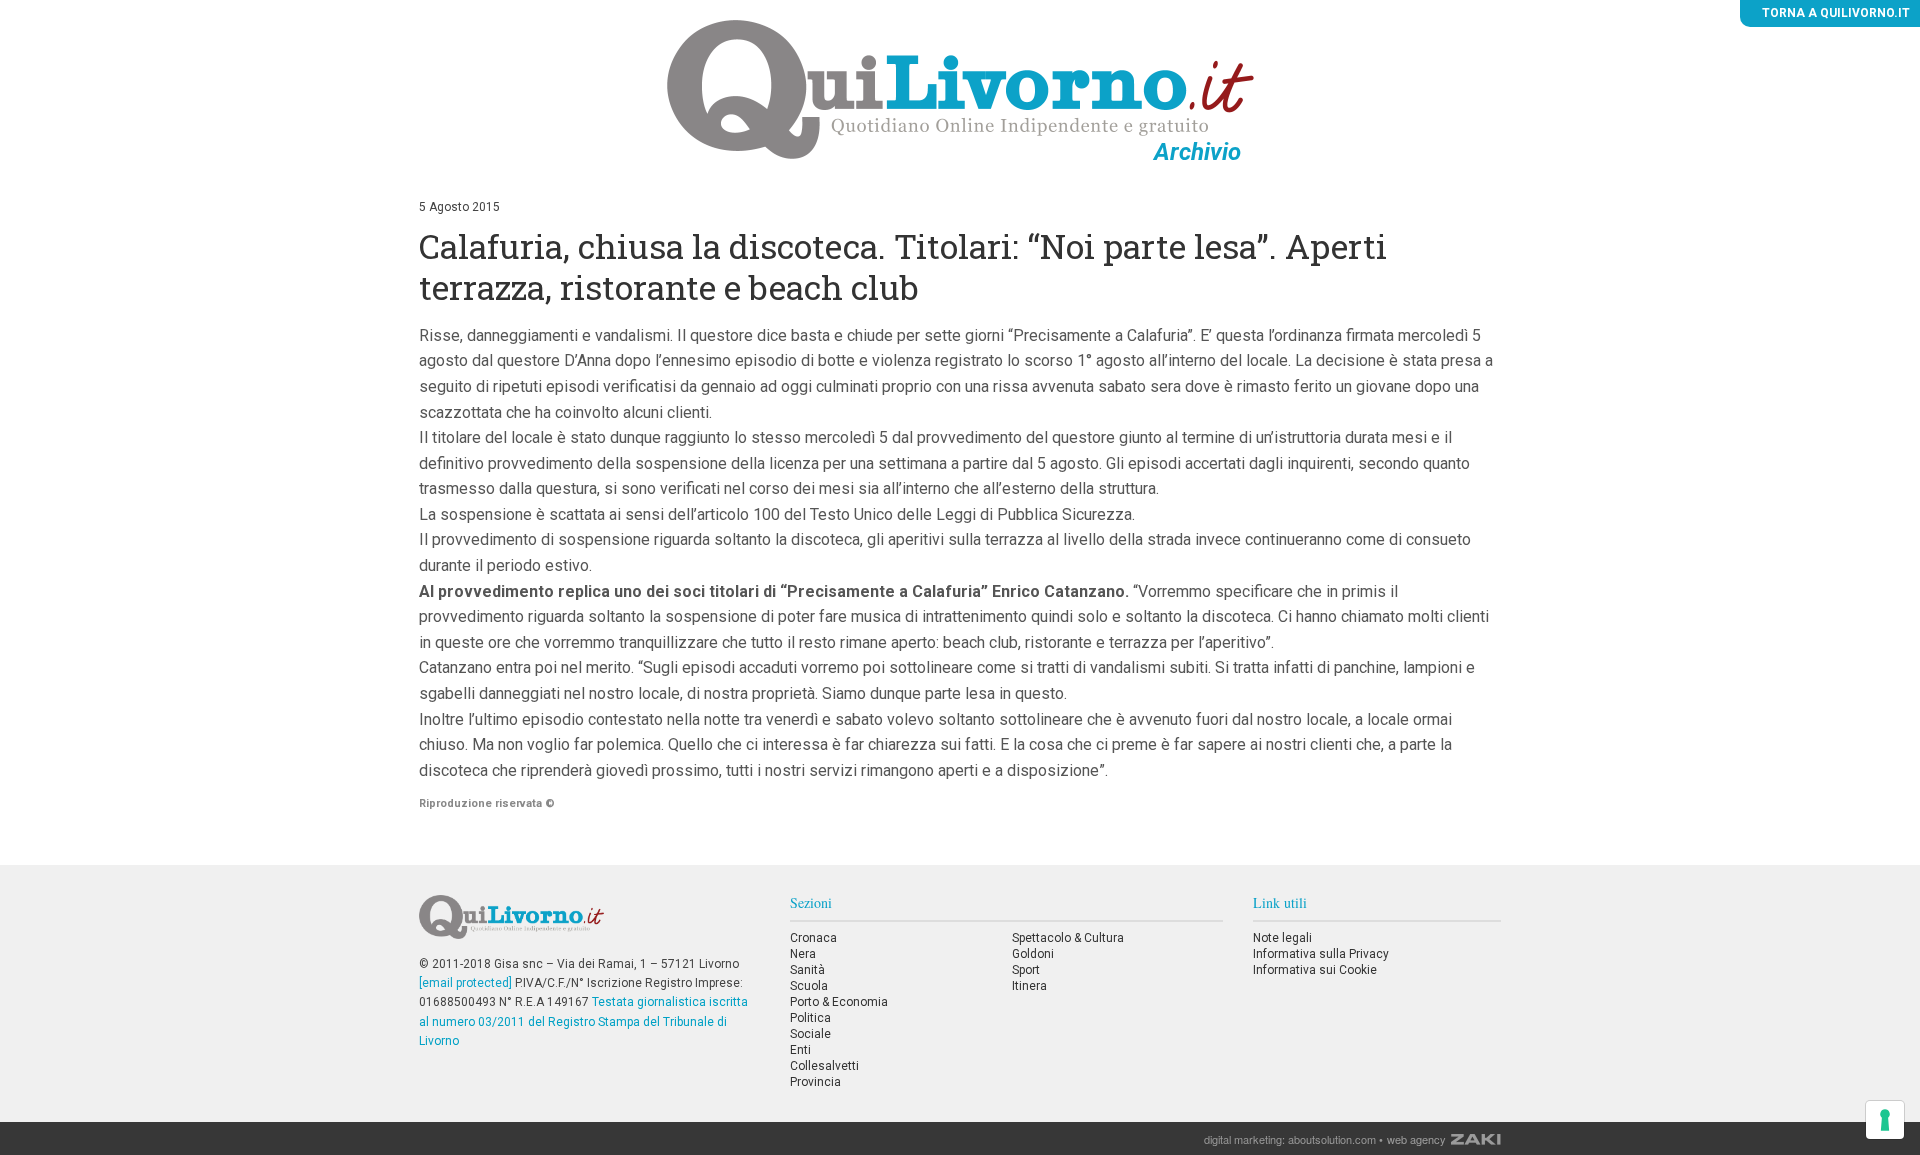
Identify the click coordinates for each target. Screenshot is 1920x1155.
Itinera (1029, 986)
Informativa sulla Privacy (1321, 954)
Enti (800, 1050)
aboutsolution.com (1332, 1139)
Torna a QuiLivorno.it (1834, 13)
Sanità (807, 970)
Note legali (1282, 938)
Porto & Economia (839, 1002)
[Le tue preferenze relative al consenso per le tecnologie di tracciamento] (1885, 1120)
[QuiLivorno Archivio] (960, 89)
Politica (810, 1018)
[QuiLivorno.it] (589, 925)
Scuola (809, 986)
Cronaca (813, 938)
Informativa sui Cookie (1315, 970)
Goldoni (1033, 954)
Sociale (810, 1034)
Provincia (815, 1082)
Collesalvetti (824, 1066)
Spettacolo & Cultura (1068, 938)
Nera (803, 954)
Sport (1026, 970)
